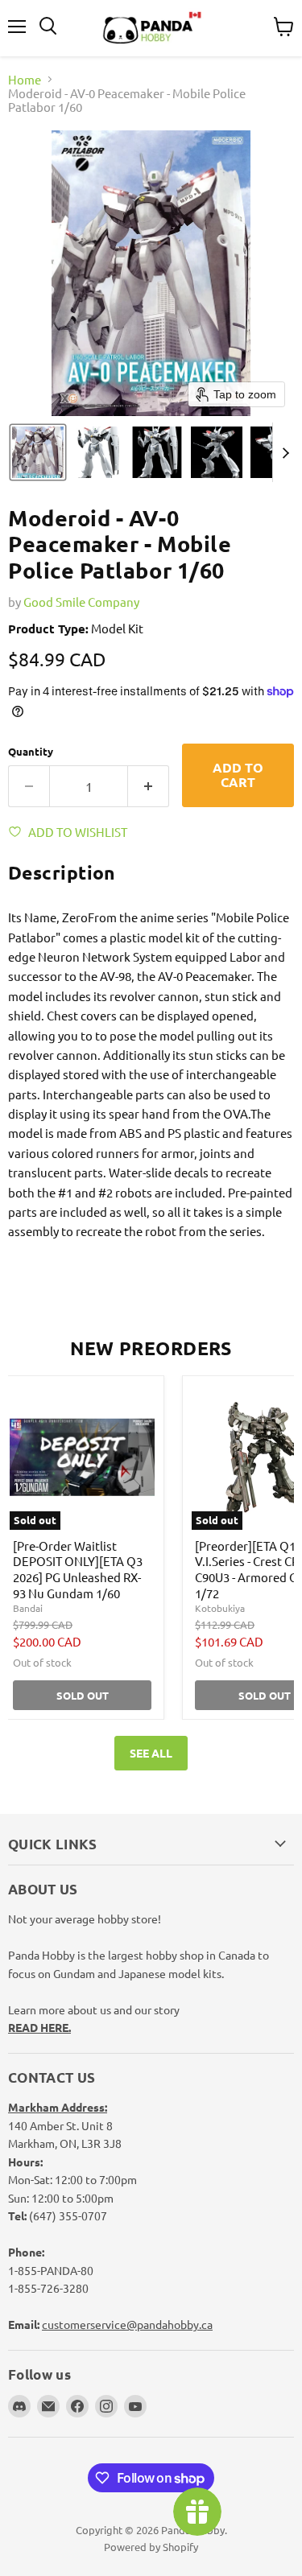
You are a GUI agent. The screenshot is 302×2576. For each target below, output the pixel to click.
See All (151, 1753)
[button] (38, 452)
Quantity (31, 751)
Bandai (28, 1608)
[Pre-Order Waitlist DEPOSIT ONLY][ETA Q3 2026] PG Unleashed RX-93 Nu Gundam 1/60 (78, 1569)
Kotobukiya (220, 1608)
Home (25, 79)
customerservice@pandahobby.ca (127, 2324)
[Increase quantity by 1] (149, 786)
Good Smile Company (81, 602)
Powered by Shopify (151, 2547)
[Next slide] (285, 452)
